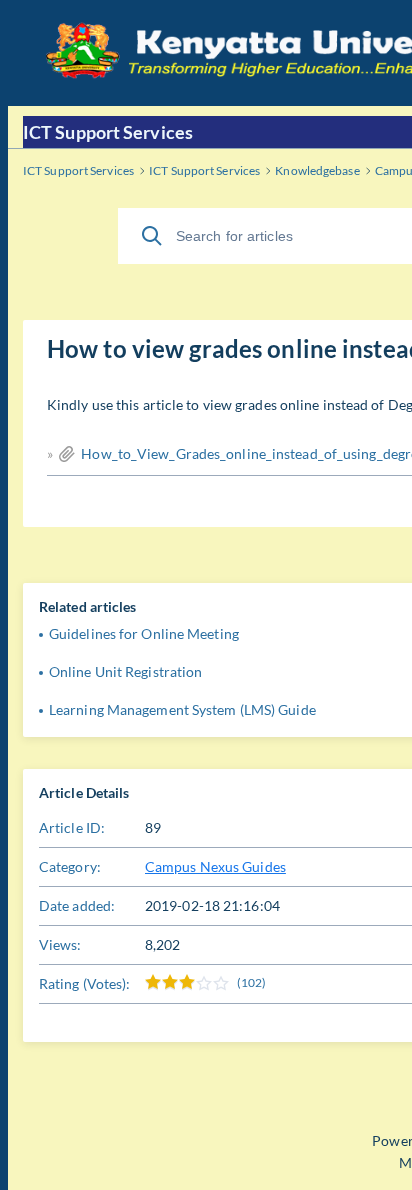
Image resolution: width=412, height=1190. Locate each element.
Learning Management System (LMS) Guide (182, 709)
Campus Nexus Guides (215, 866)
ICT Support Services (108, 132)
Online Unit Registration (125, 671)
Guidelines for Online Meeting (144, 633)
